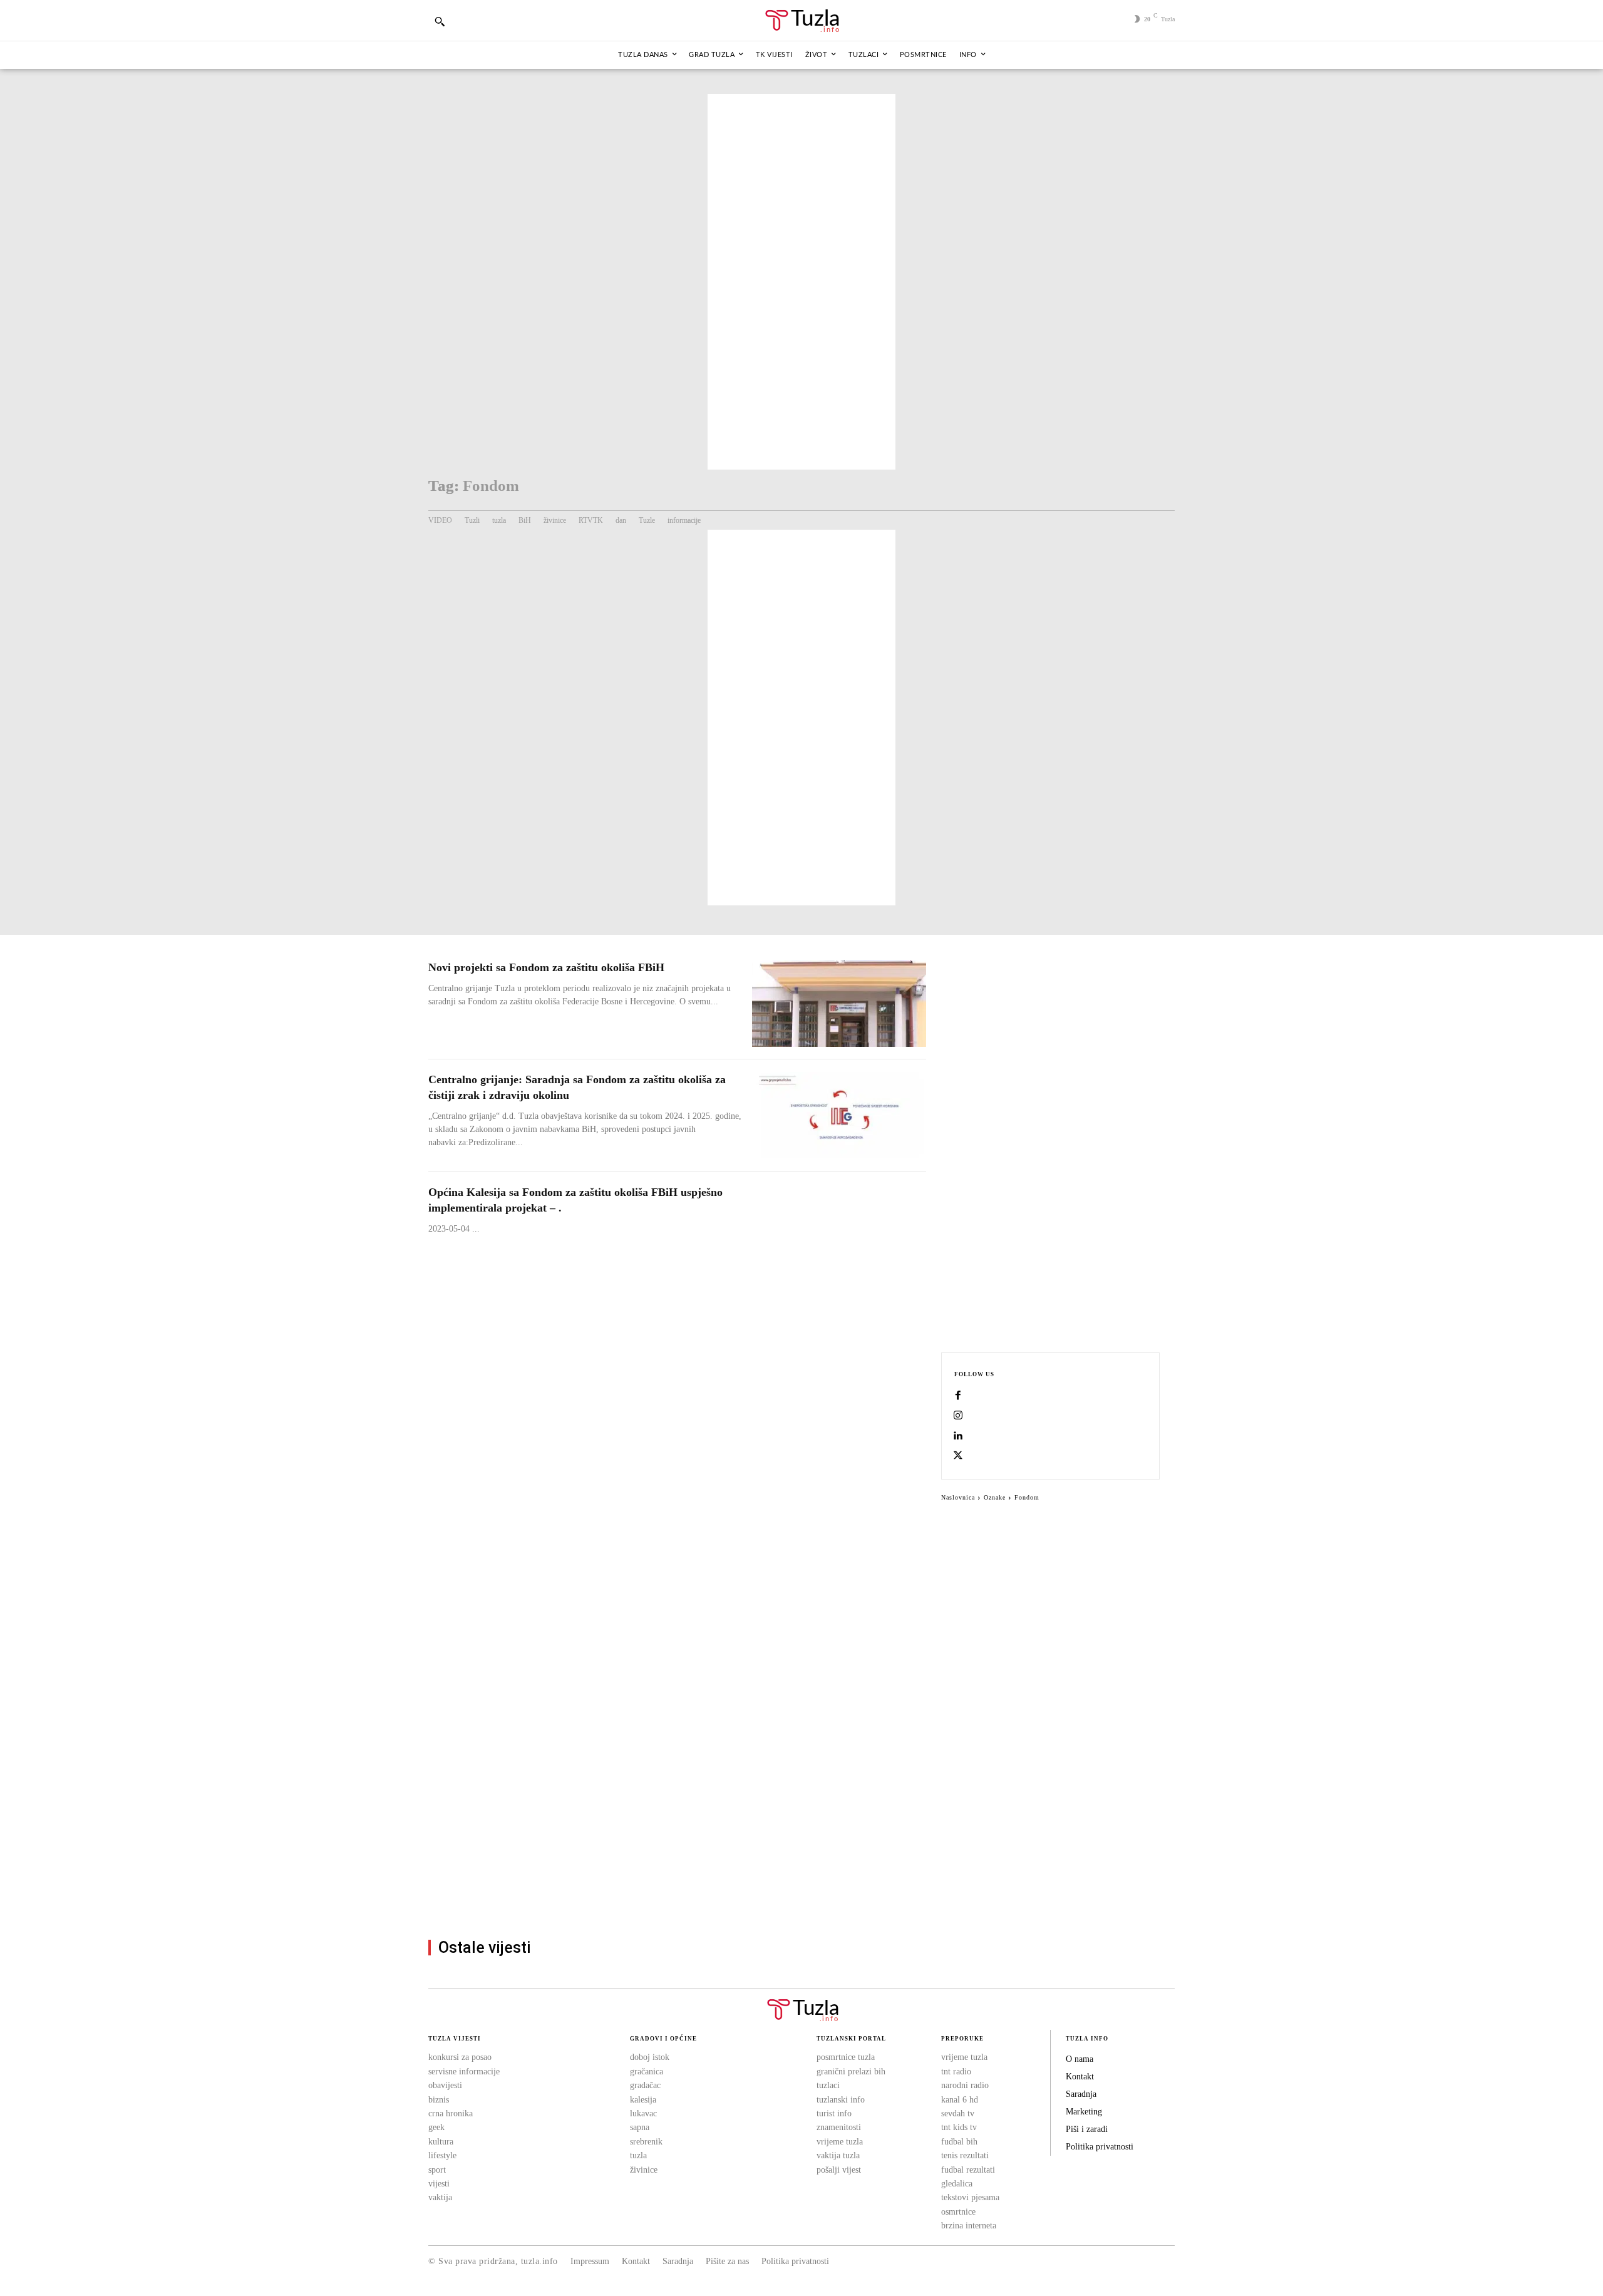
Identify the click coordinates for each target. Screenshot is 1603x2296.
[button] (440, 21)
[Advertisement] (801, 282)
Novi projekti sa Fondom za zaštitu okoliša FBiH (546, 967)
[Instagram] (958, 1416)
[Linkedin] (958, 1436)
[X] (958, 1456)
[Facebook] (958, 1396)
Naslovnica (958, 1497)
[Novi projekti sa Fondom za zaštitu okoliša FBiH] (839, 1003)
